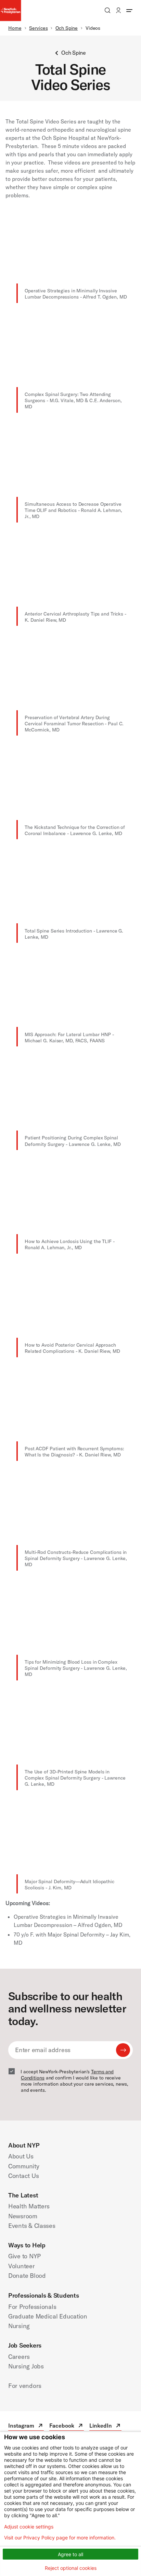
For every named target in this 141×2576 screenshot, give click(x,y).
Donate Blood (27, 2276)
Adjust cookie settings (29, 2527)
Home (15, 28)
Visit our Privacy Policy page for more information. (60, 2538)
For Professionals (32, 2307)
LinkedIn (105, 2426)
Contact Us (23, 2176)
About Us (21, 2156)
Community (24, 2166)
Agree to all (70, 2554)
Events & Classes (32, 2226)
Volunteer (22, 2266)
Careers (19, 2357)
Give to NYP (24, 2256)
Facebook (67, 2426)
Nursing (19, 2326)
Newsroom (23, 2216)
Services (38, 28)
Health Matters (29, 2206)
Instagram (26, 2426)
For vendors (25, 2386)
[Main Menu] (129, 10)
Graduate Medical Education (48, 2316)
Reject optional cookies (71, 2568)
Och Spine (67, 28)
